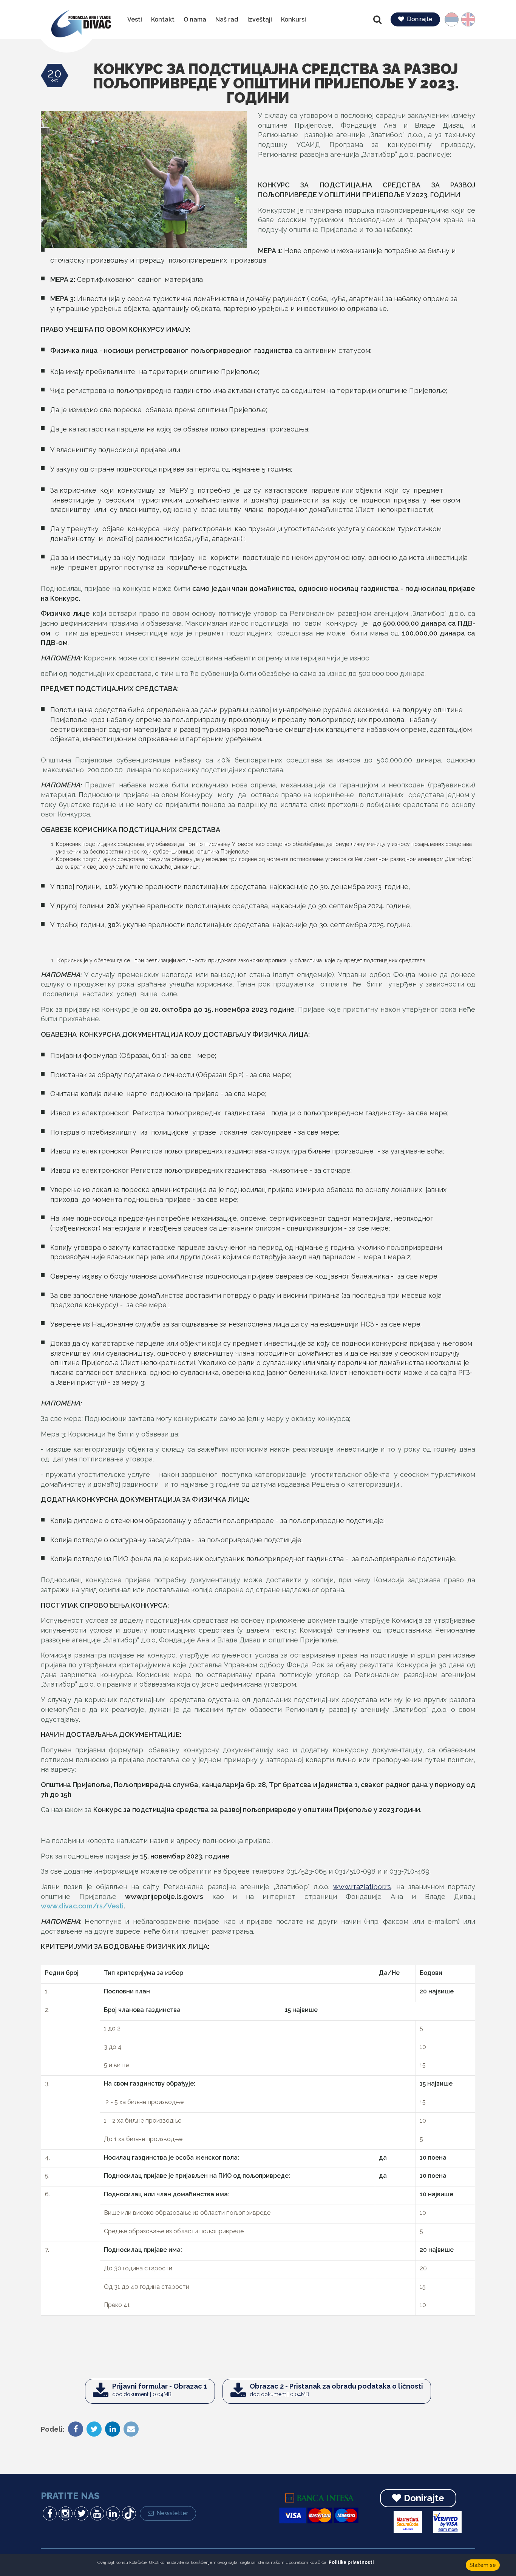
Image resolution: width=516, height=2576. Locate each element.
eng (466, 19)
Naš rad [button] (227, 19)
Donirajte (420, 19)
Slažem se (483, 2565)
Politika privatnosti (351, 2562)
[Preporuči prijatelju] (130, 2430)
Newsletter (172, 2513)
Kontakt (163, 19)
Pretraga (378, 20)
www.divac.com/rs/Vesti (82, 1906)
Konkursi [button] (294, 19)
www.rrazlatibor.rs (362, 1887)
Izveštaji (260, 19)
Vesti (135, 19)
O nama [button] (195, 19)
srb (455, 19)
